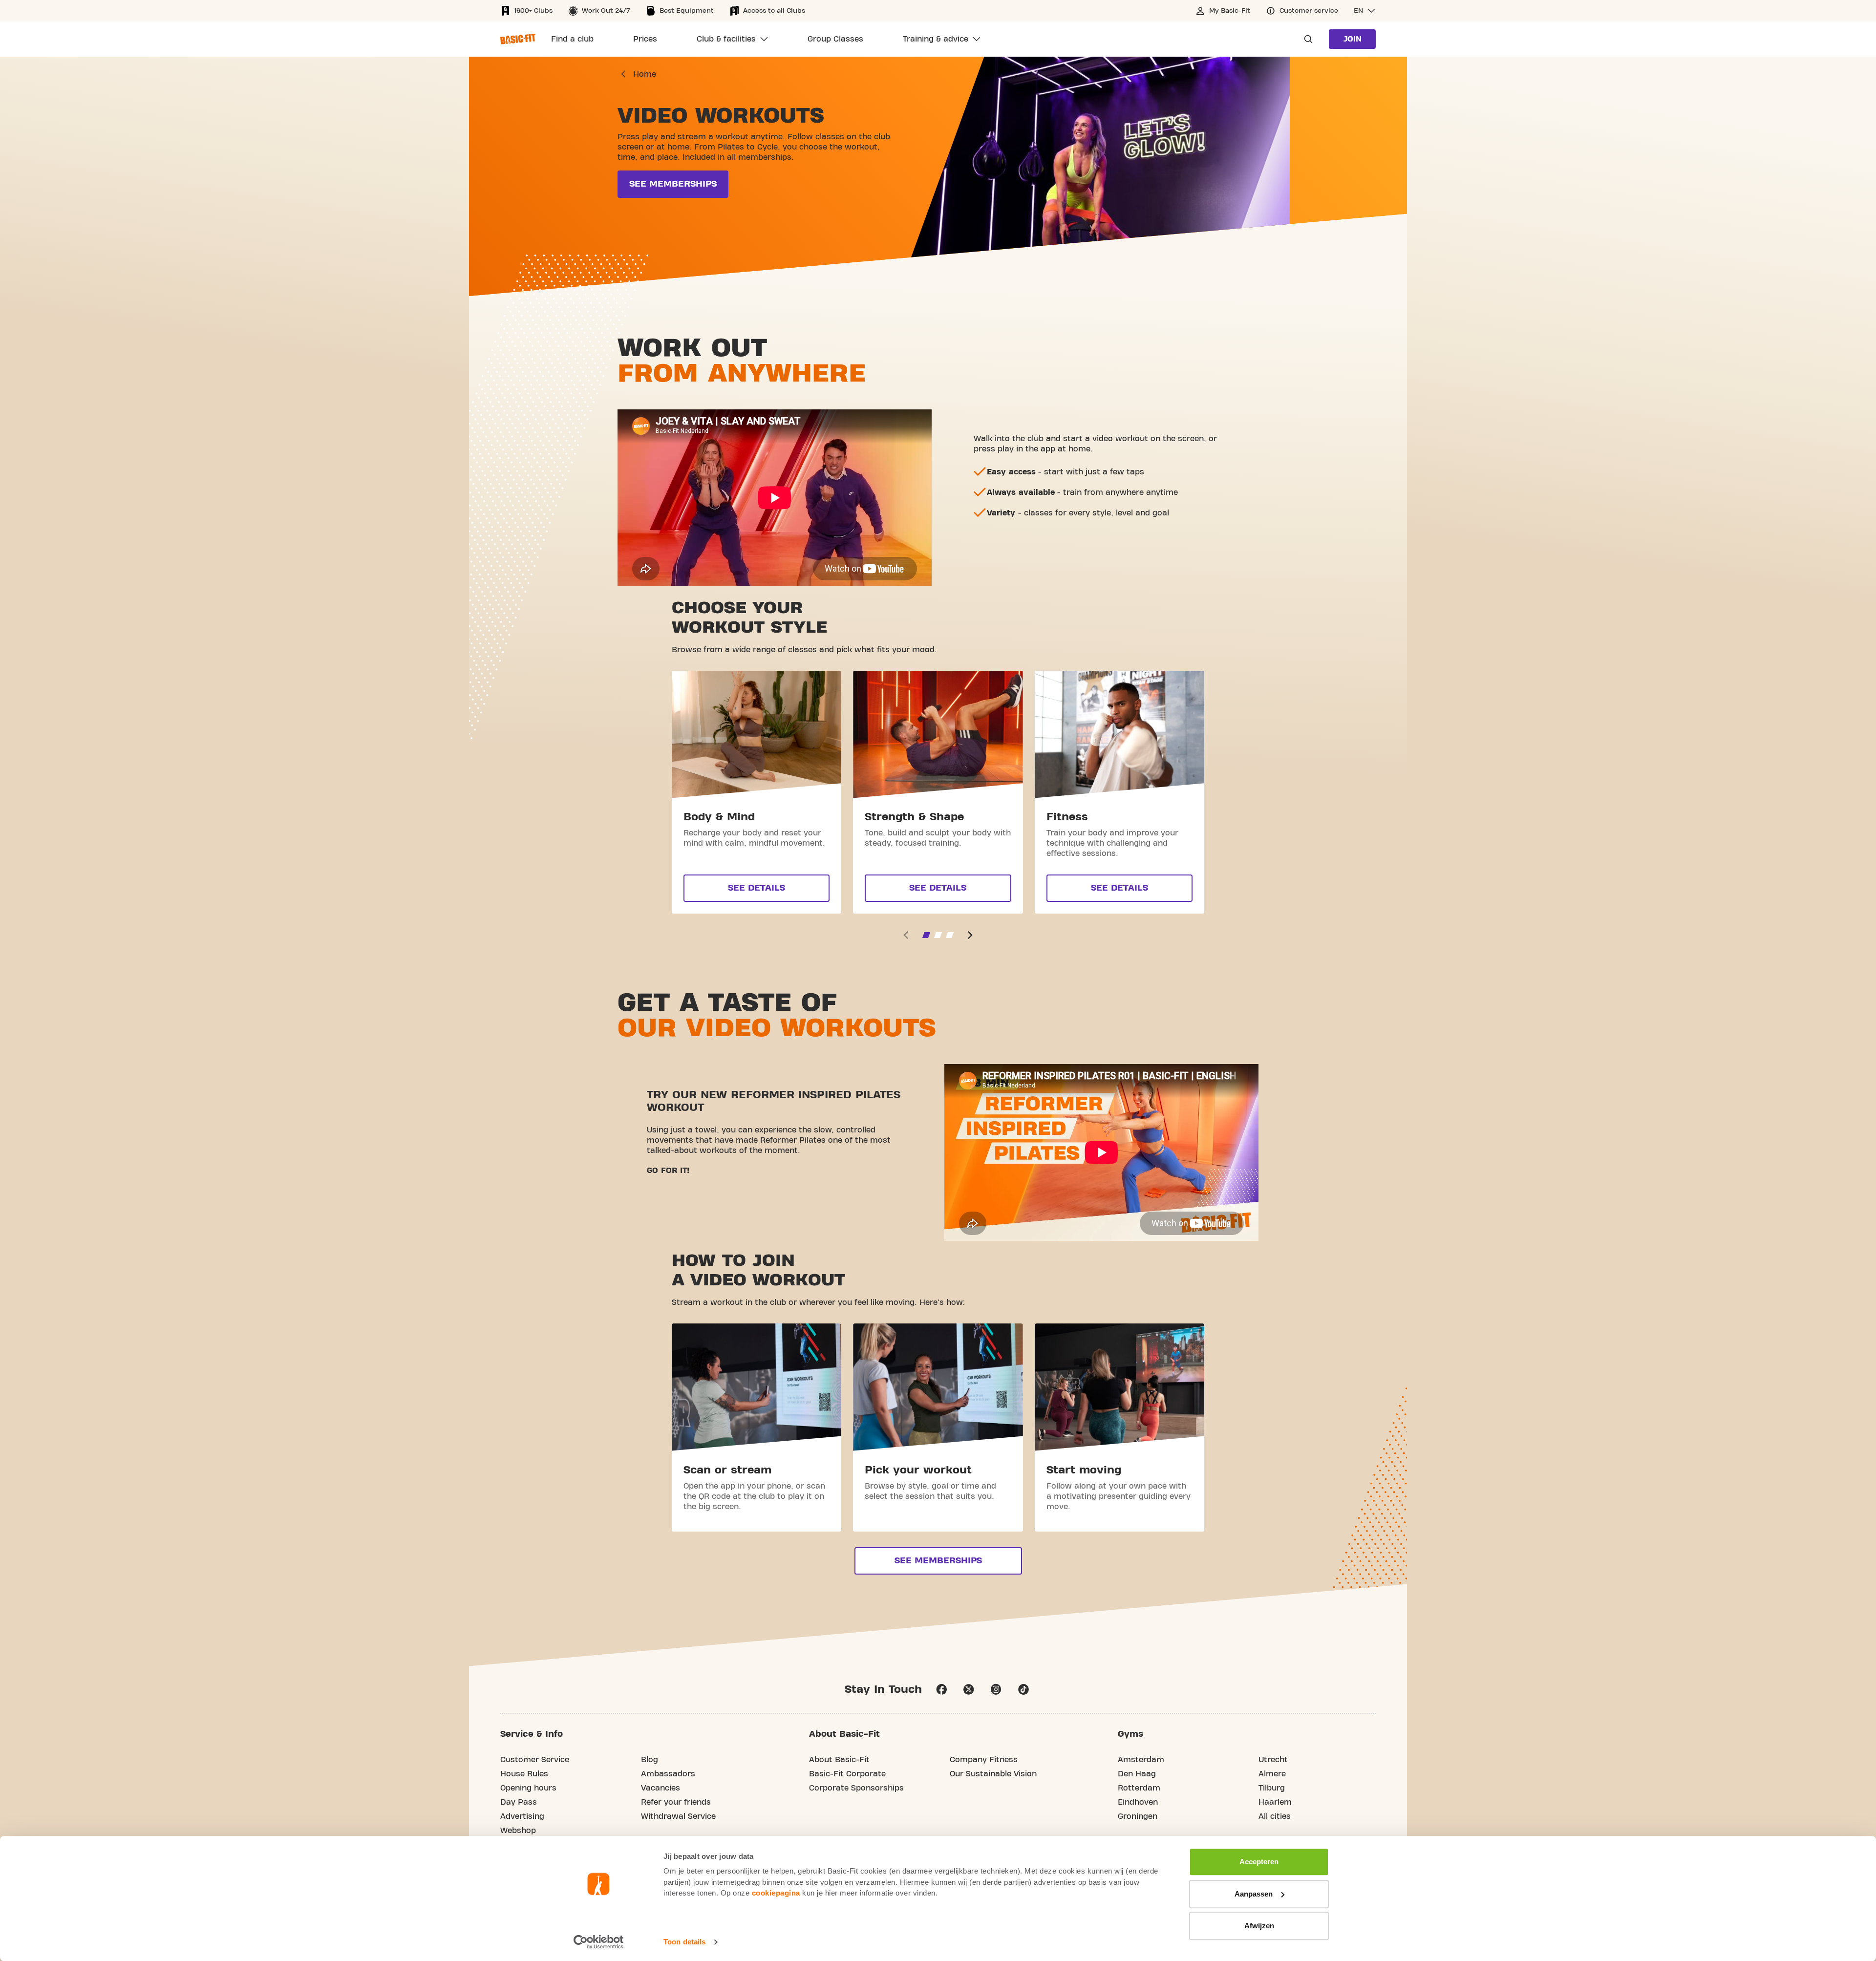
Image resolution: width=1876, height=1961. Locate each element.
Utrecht (1273, 1760)
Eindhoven (1138, 1802)
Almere (1272, 1774)
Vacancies (661, 1788)
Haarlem (1275, 1802)
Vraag (1305, 39)
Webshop (518, 1831)
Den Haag (1137, 1774)
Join (1353, 39)
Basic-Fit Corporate (847, 1774)
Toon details (684, 1942)
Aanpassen (1254, 1894)
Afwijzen (1259, 1926)
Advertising (522, 1816)
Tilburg (1272, 1788)
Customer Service (535, 1760)
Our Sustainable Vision (993, 1774)
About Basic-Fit (839, 1760)
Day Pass (519, 1802)
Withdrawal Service (678, 1816)
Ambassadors (668, 1774)
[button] (1365, 11)
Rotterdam (1139, 1788)
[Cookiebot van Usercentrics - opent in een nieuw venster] (599, 1942)
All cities (1275, 1816)
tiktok (1023, 1689)
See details (757, 888)
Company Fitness (984, 1760)
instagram (996, 1689)
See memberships (673, 184)
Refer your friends (676, 1802)
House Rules (524, 1774)
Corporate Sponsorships (856, 1788)
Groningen (1138, 1816)
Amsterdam (1141, 1760)
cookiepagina (776, 1893)
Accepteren (1259, 1862)
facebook (941, 1689)
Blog (650, 1760)
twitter (969, 1689)
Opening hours (528, 1788)
